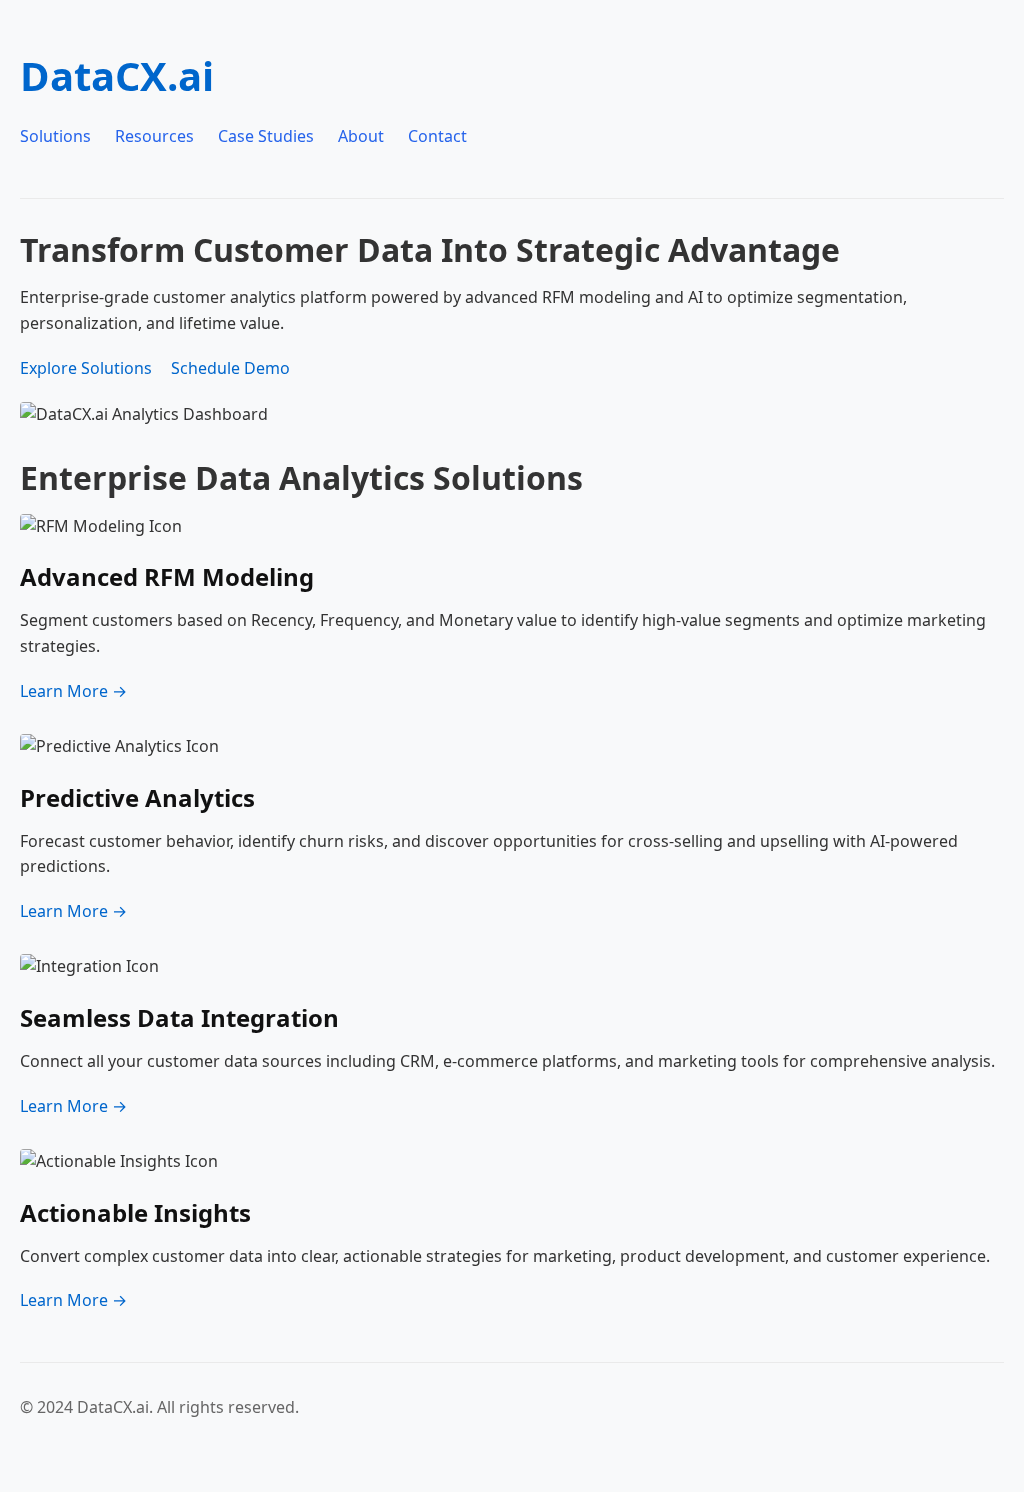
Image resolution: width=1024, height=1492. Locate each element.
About (361, 136)
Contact (437, 136)
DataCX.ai (117, 75)
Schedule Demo (230, 368)
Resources (154, 136)
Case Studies (266, 136)
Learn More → (73, 691)
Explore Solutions (86, 368)
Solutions (55, 136)
